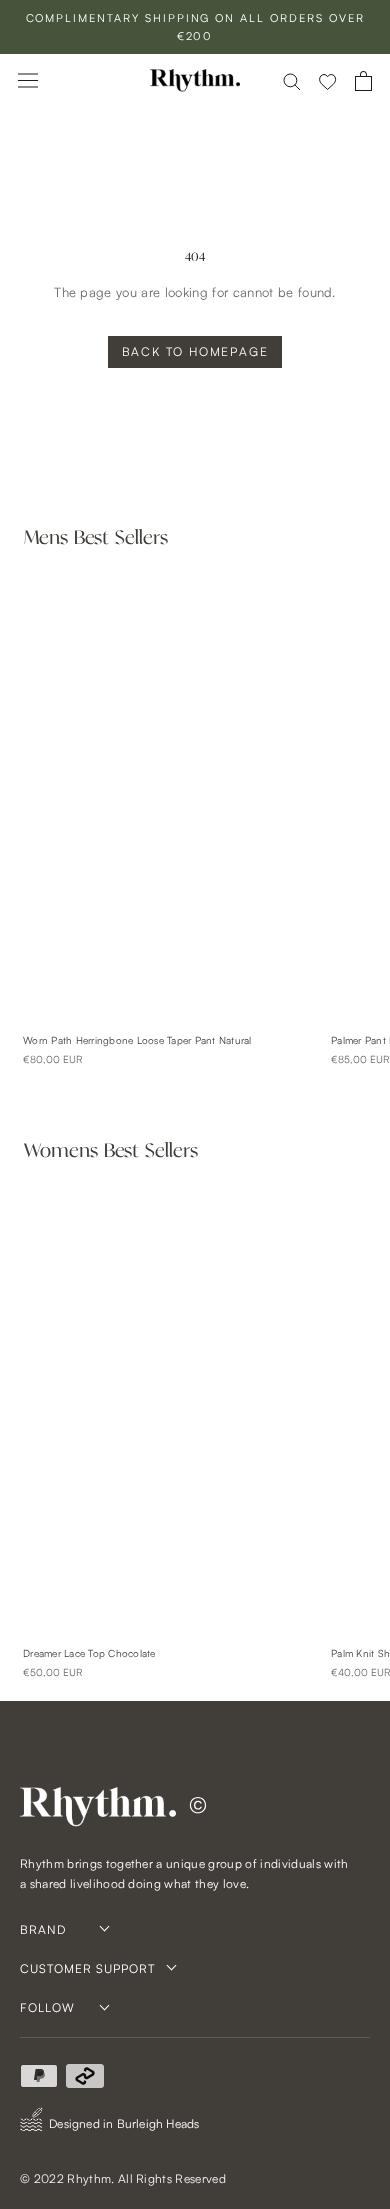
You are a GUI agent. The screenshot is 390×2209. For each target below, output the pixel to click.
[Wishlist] (328, 81)
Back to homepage (195, 351)
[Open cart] (363, 81)
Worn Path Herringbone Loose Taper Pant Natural (137, 1040)
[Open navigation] (28, 80)
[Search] (292, 80)
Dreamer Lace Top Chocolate (89, 1653)
